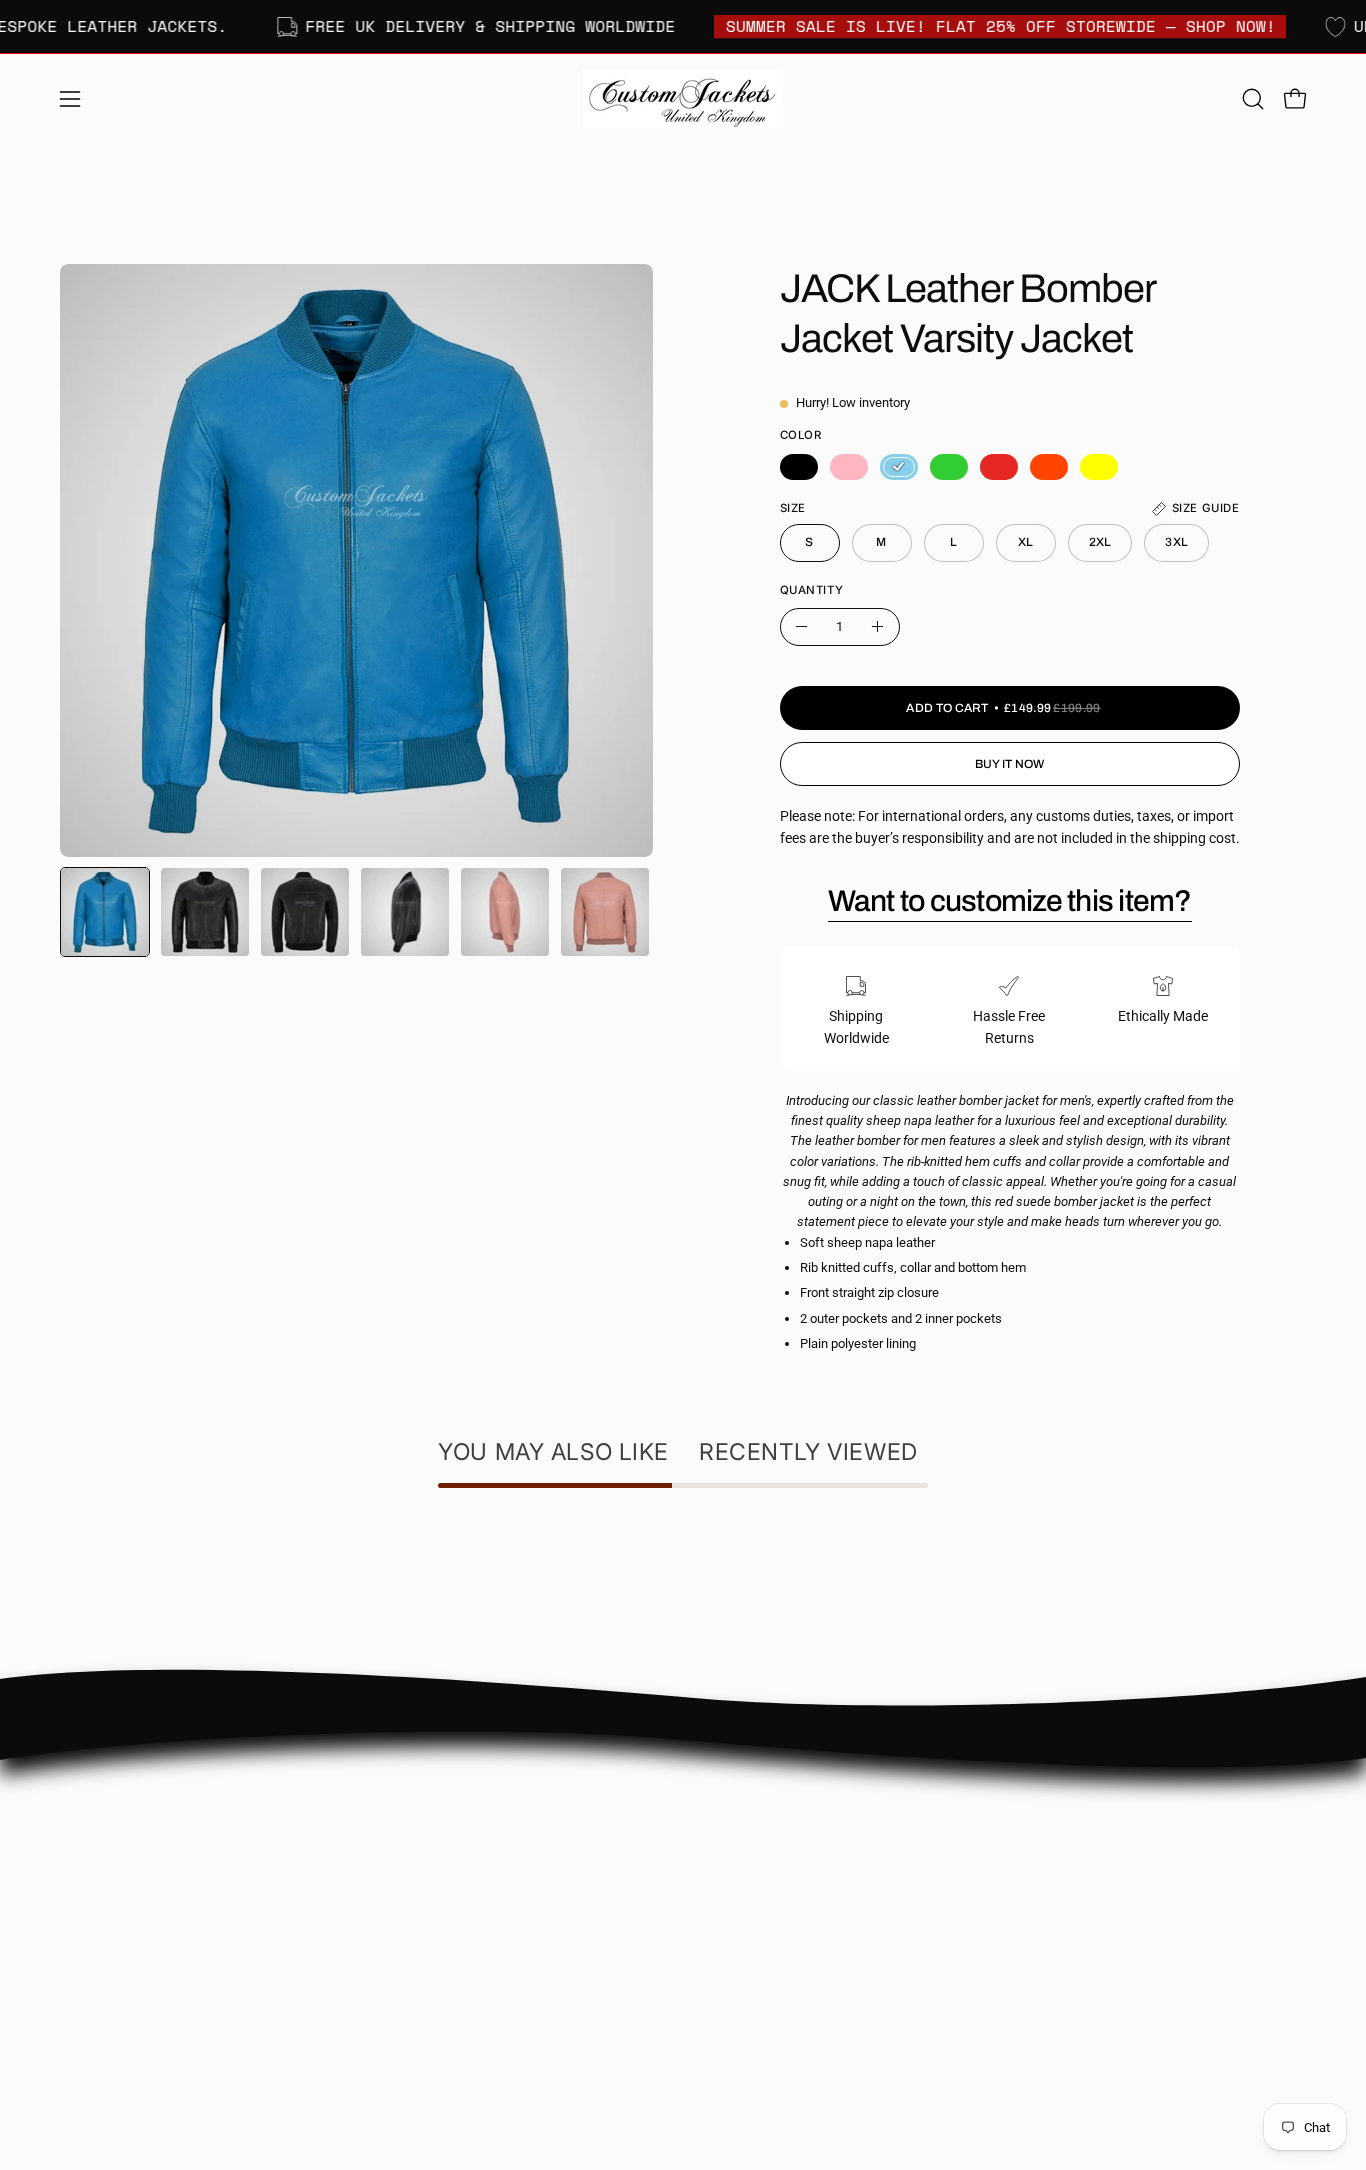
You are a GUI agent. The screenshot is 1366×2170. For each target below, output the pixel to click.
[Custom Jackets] (683, 99)
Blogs (463, 2011)
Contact (471, 1833)
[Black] (799, 467)
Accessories (740, 1922)
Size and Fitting (493, 1863)
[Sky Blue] (899, 467)
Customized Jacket (762, 1892)
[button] (1253, 99)
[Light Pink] (849, 467)
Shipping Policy (493, 1892)
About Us (474, 1803)
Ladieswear (739, 1833)
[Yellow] (1099, 467)
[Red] (999, 467)
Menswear (735, 1803)
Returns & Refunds (504, 1922)
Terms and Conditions (513, 1981)
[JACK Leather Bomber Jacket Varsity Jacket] (105, 912)
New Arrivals (742, 1863)
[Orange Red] (1049, 467)
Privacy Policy (489, 1952)
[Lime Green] (949, 467)
